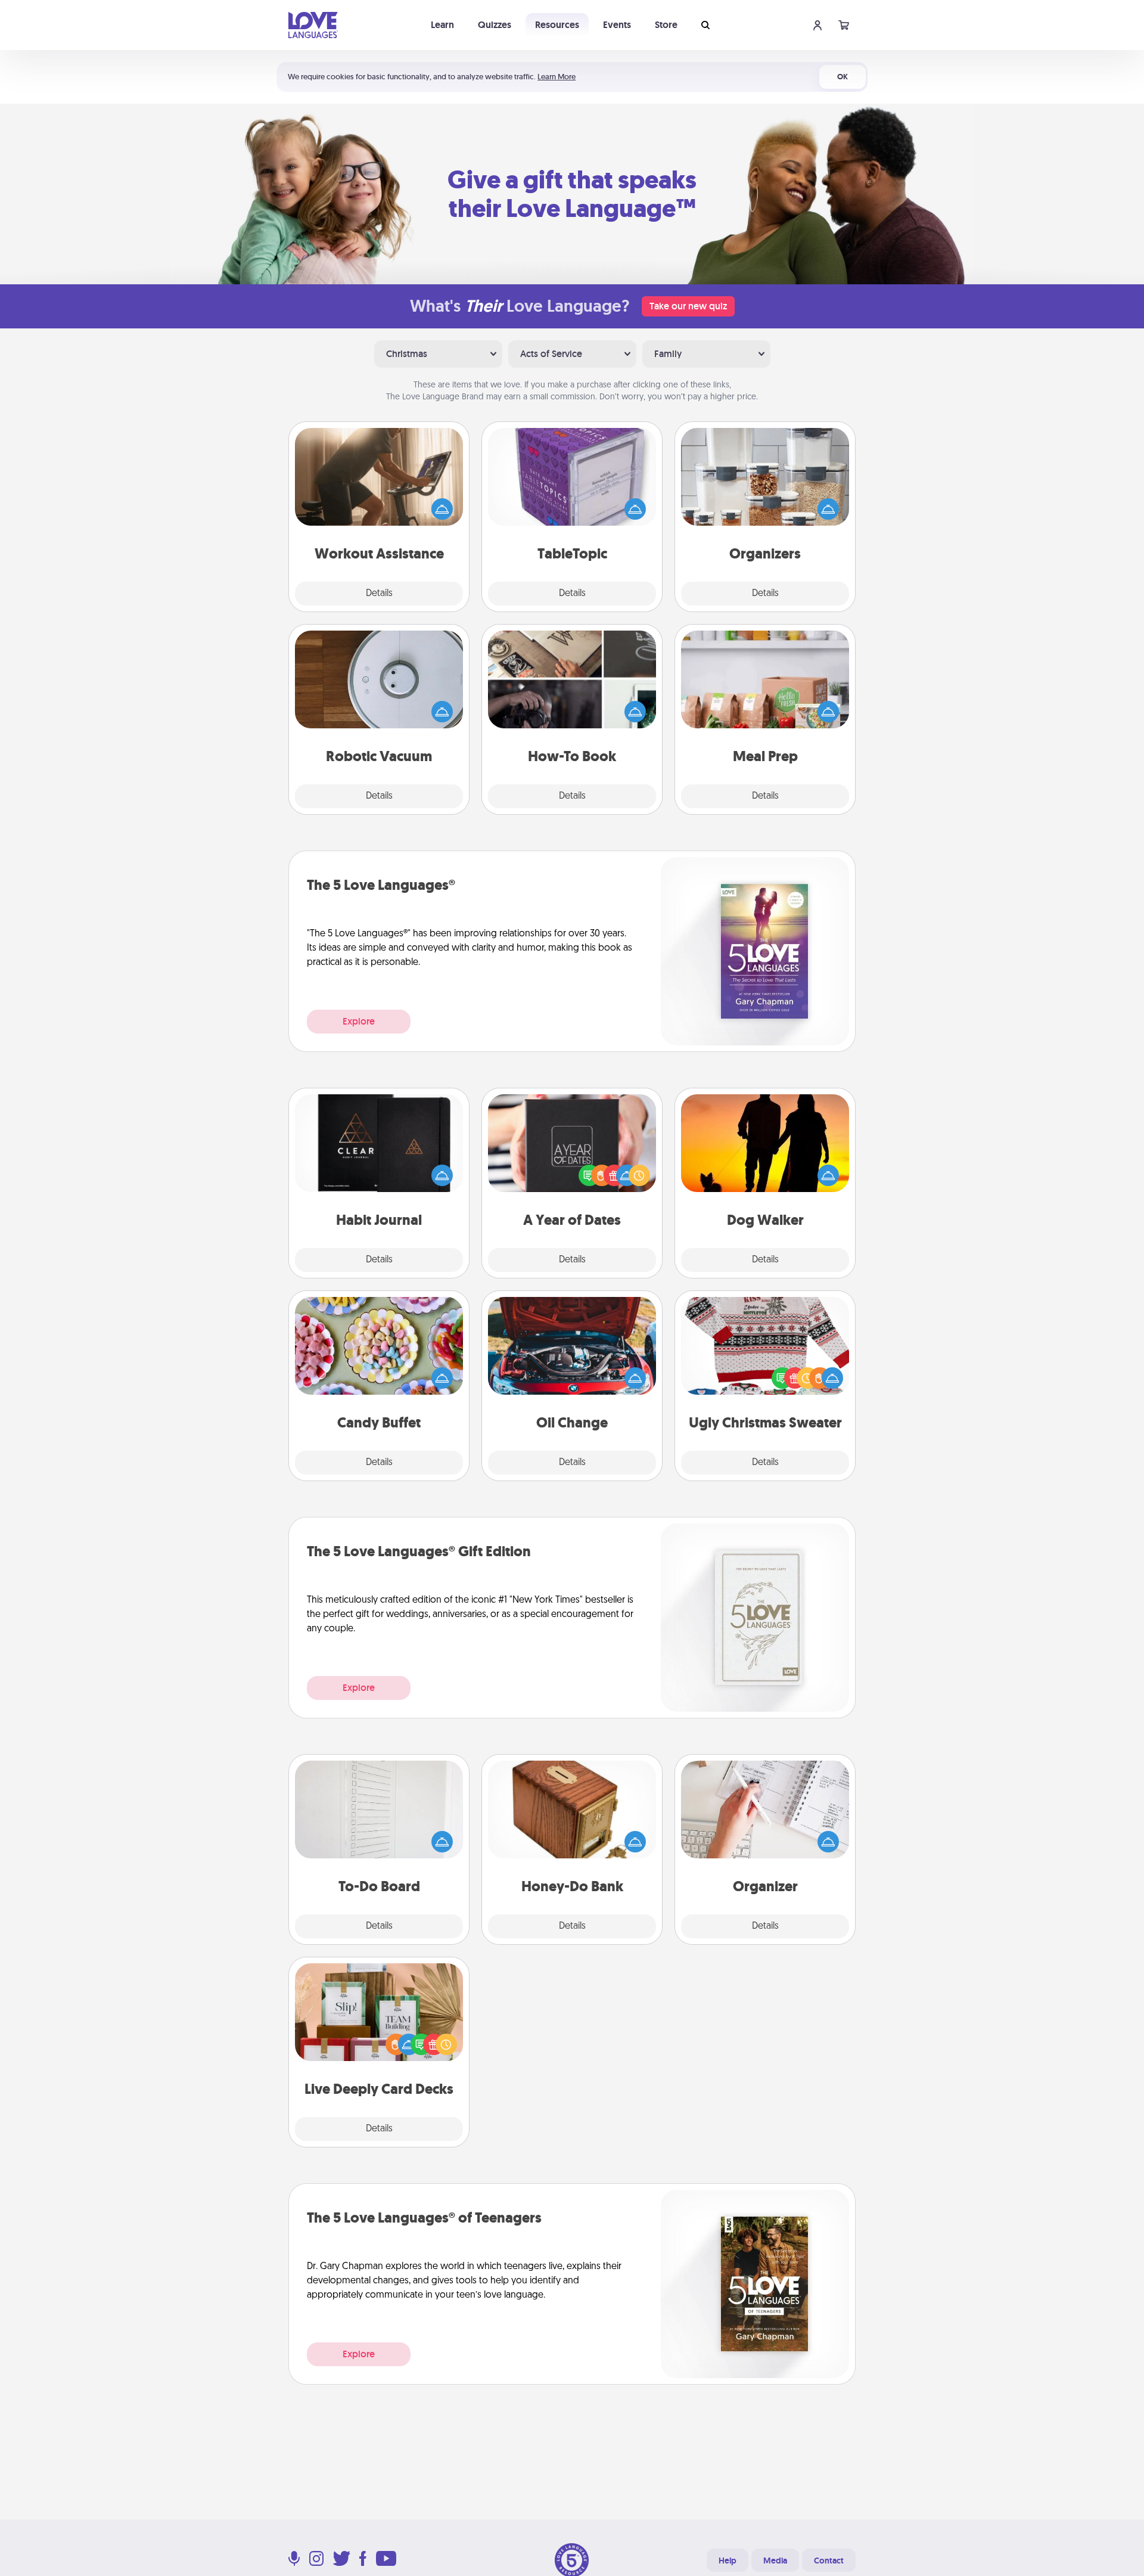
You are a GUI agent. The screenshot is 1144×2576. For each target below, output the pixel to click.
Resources (557, 25)
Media (775, 2561)
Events (617, 25)
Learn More (557, 77)
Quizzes (495, 25)
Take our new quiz (688, 306)
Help (728, 2561)
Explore (359, 1021)
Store (666, 25)
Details (379, 594)
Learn (442, 25)
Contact (829, 2561)
